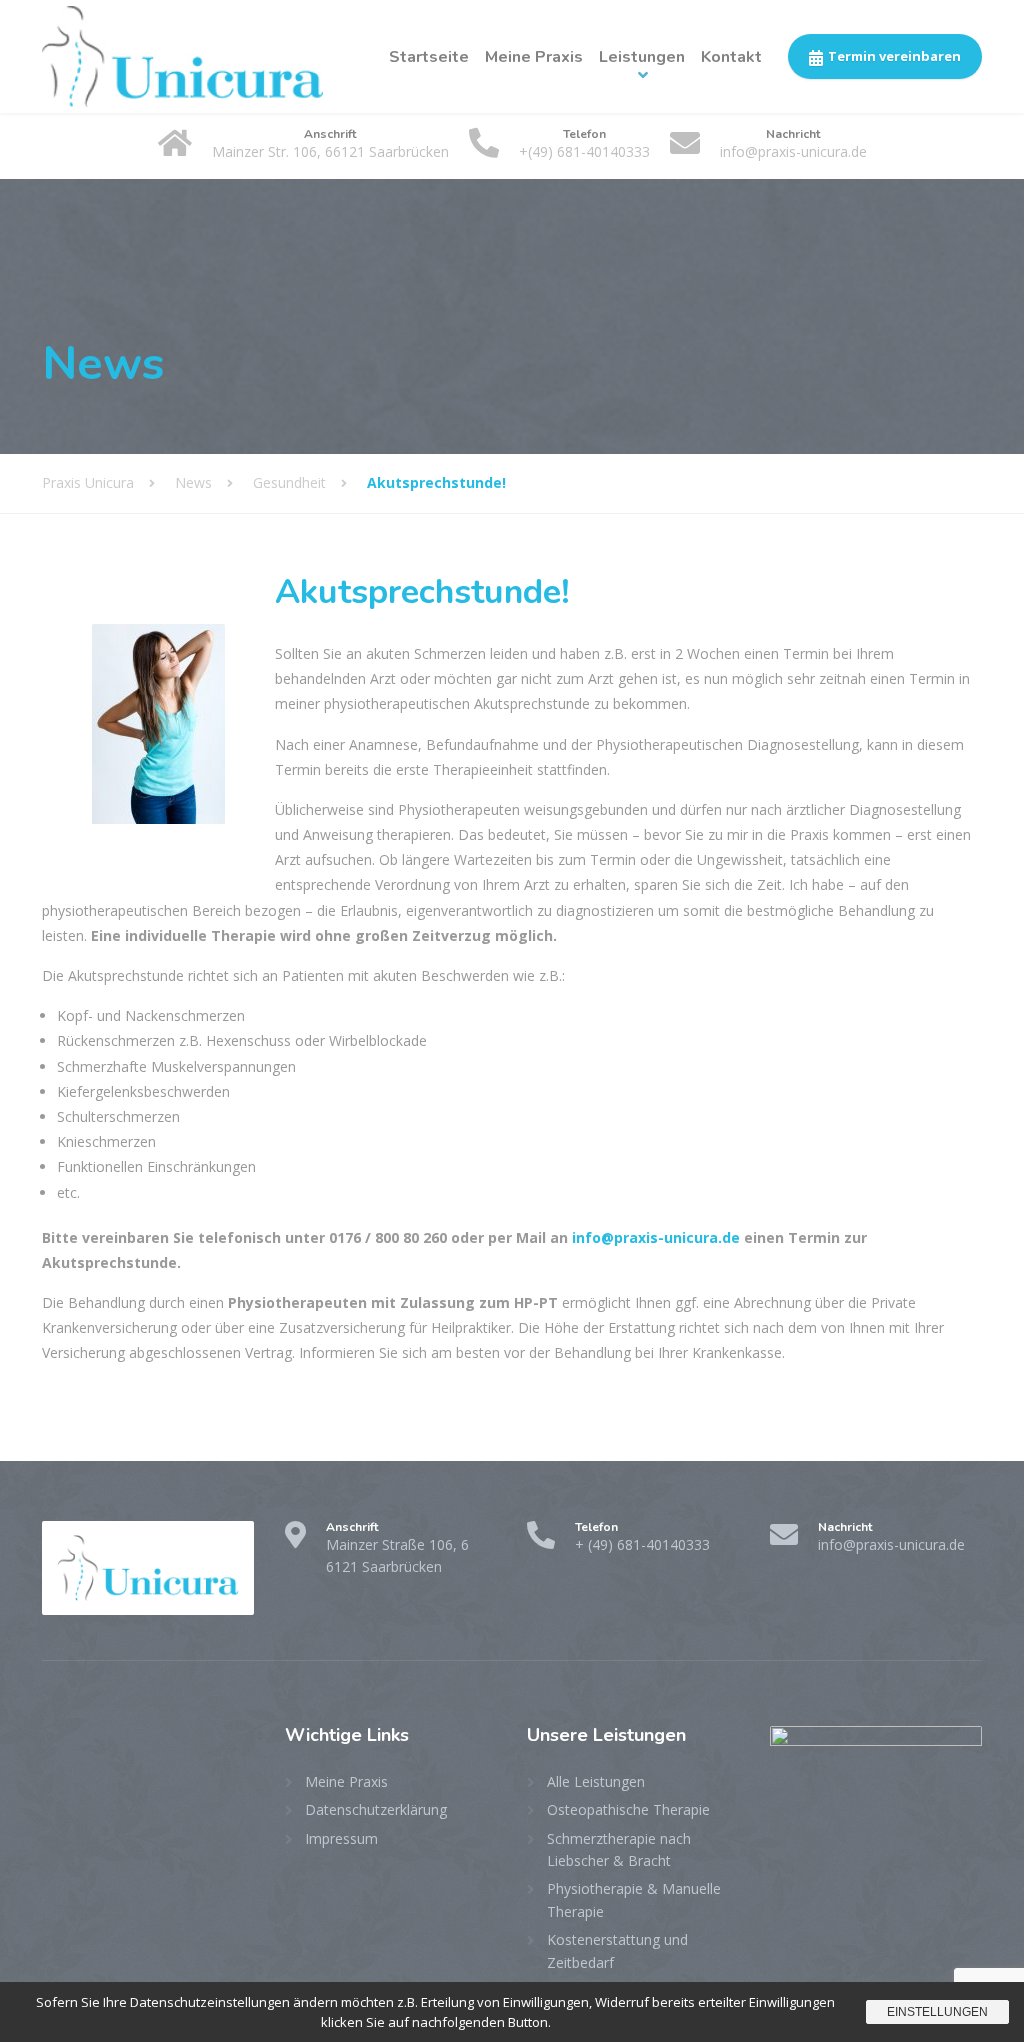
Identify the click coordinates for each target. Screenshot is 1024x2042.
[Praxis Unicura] (182, 56)
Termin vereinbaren (894, 56)
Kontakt (731, 57)
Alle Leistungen (596, 1781)
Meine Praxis (534, 57)
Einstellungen (937, 2012)
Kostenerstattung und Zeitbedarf (617, 1950)
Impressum (341, 1838)
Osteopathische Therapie (628, 1809)
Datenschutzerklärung (376, 1809)
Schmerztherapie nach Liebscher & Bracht (619, 1849)
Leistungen (642, 57)
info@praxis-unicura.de (656, 1237)
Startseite (429, 57)
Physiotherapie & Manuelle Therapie (634, 1899)
